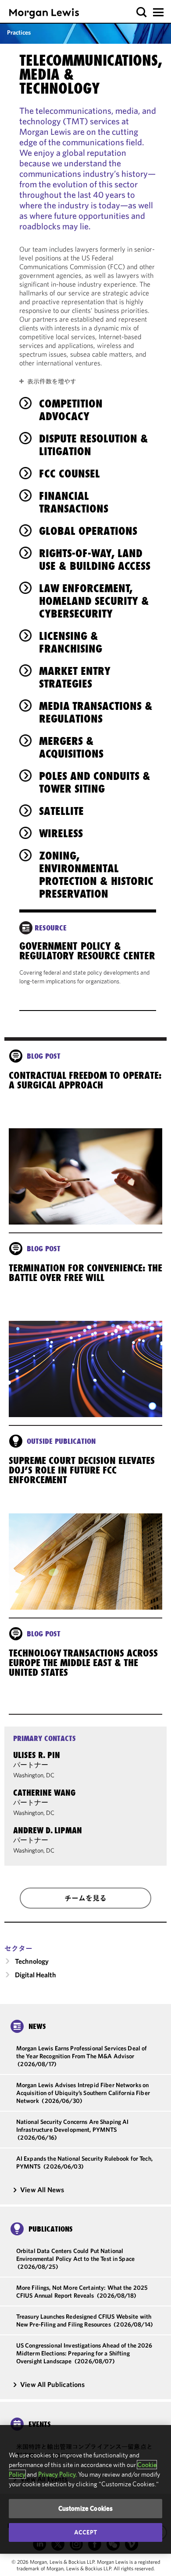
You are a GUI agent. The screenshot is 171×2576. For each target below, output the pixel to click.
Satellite (61, 811)
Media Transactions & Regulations (96, 712)
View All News (42, 2190)
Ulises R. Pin (37, 1755)
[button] (142, 12)
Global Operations (88, 531)
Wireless (61, 833)
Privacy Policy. (57, 2474)
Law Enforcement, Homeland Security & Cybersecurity (94, 601)
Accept (85, 2532)
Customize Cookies (86, 2508)
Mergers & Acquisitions (71, 747)
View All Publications (52, 2384)
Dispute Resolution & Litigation (94, 445)
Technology (32, 1961)
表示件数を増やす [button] (52, 381)
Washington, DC (34, 1775)
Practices (19, 32)
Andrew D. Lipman (48, 1830)
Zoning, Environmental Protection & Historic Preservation (96, 875)
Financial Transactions (74, 502)
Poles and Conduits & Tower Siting (95, 782)
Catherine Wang (44, 1793)
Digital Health (36, 1975)
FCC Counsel (69, 474)
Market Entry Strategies (75, 677)
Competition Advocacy (71, 410)
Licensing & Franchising (71, 642)
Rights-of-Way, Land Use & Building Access (95, 560)
